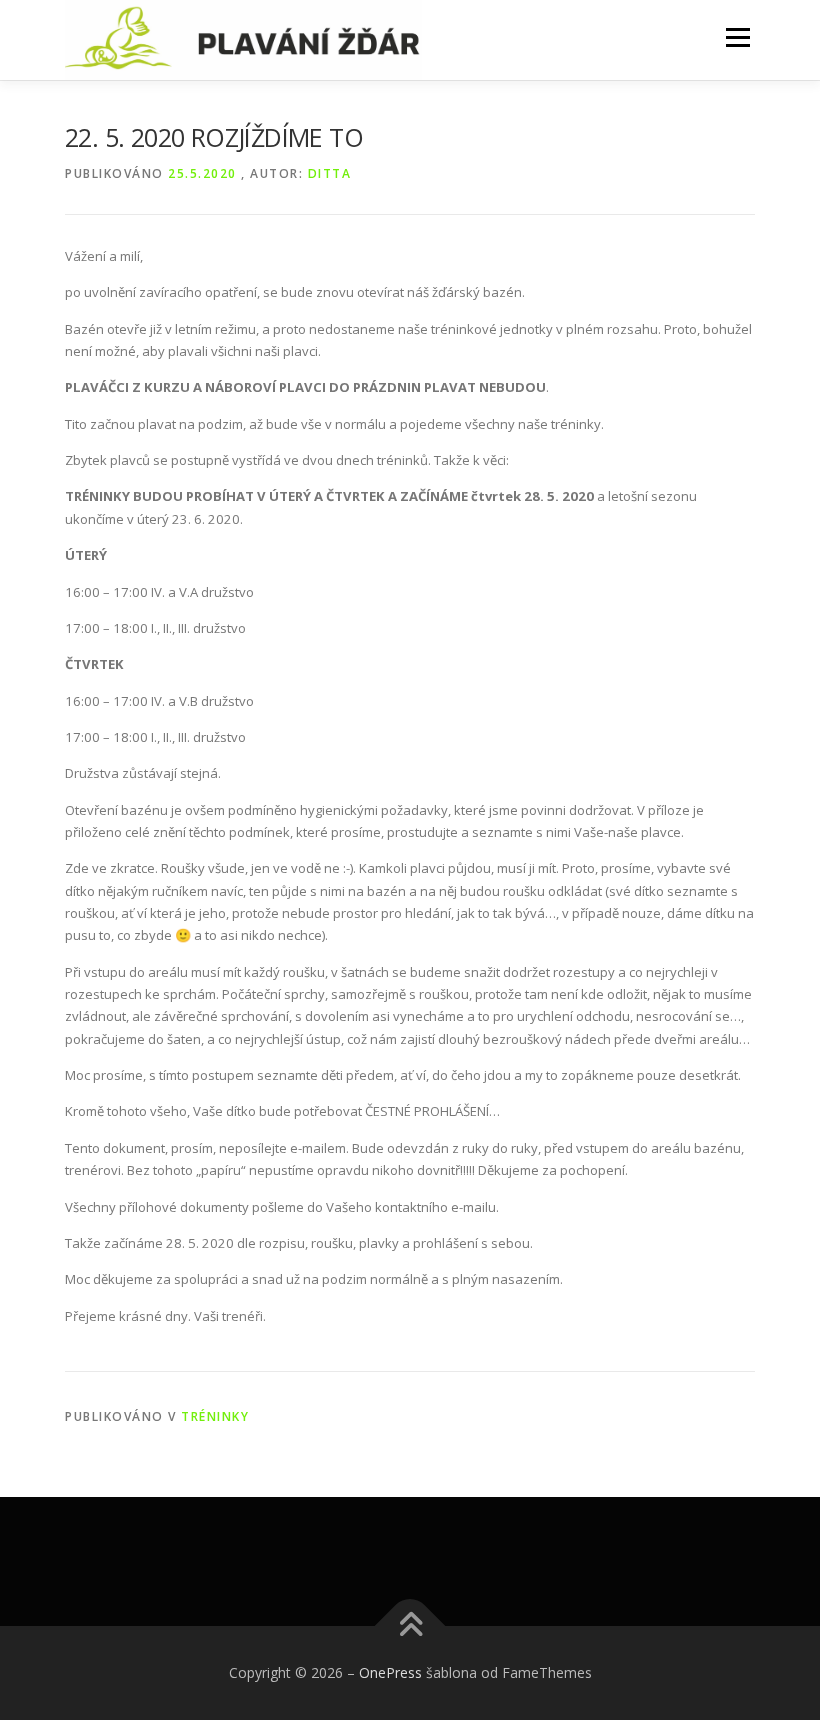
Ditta (330, 173)
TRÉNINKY (215, 1416)
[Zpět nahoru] (410, 1625)
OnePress (390, 1672)
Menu (737, 37)
